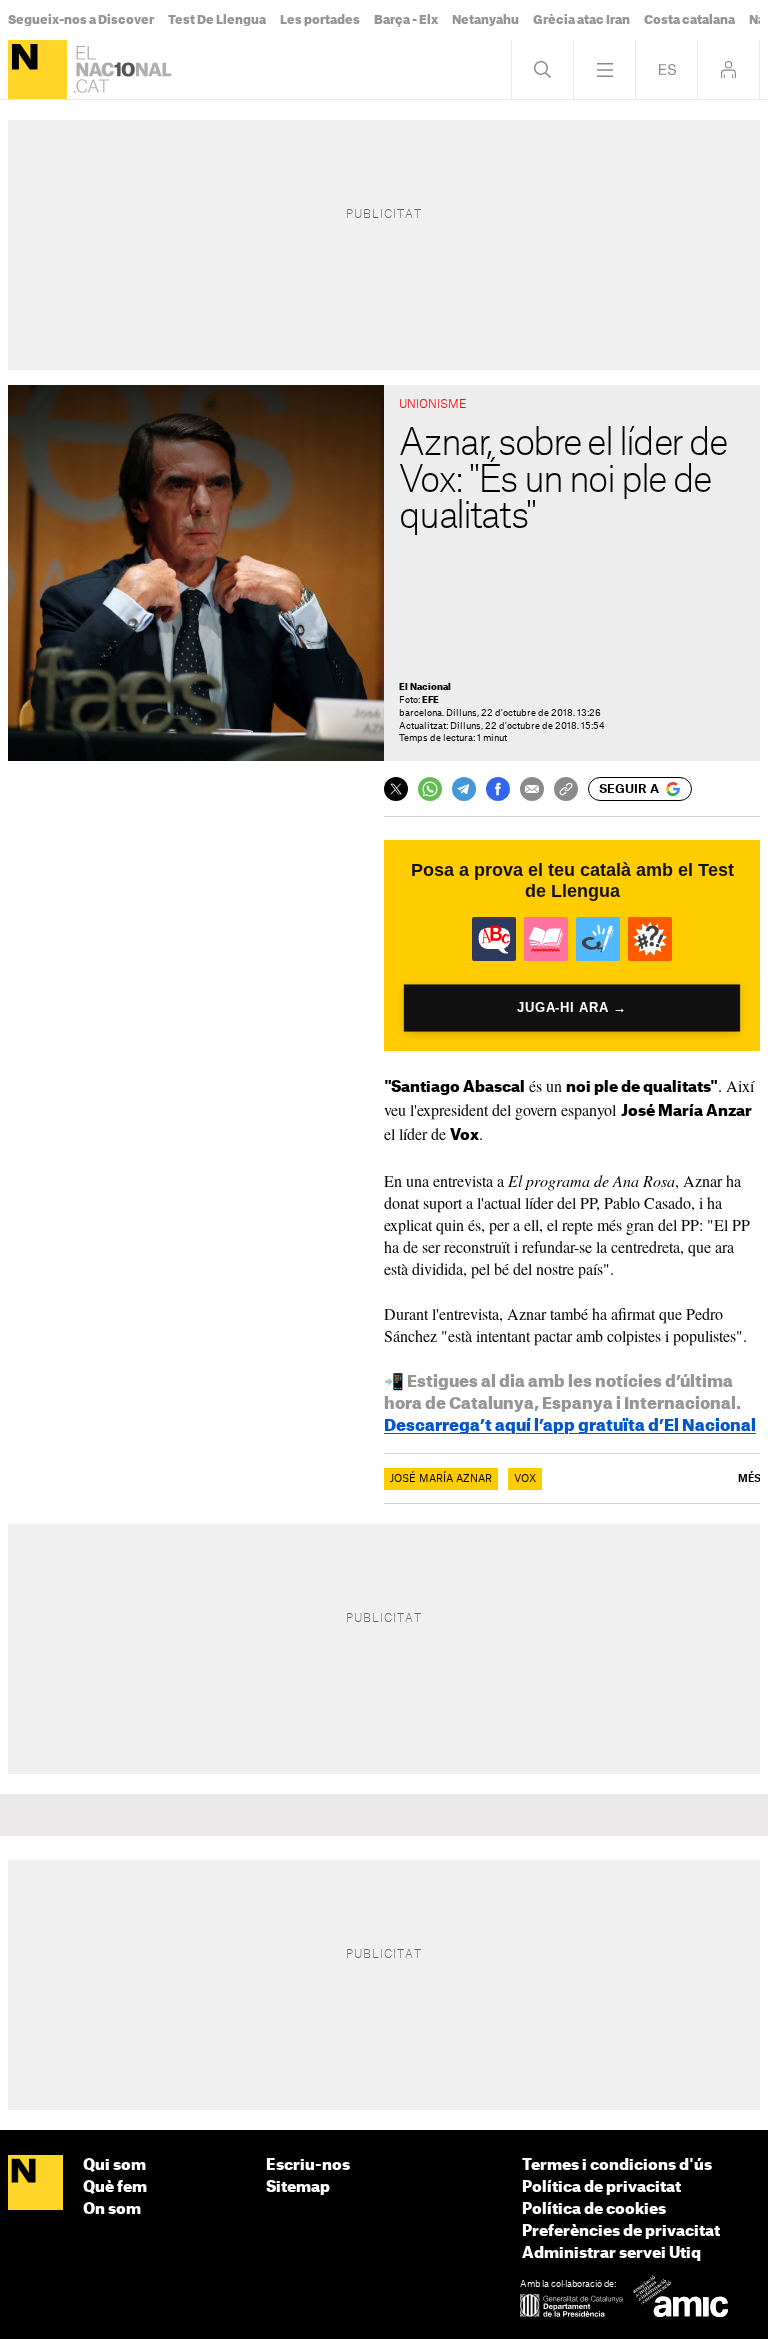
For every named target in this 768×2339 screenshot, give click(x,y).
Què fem (115, 2187)
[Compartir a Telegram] (464, 789)
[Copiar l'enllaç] (566, 789)
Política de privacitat (601, 2187)
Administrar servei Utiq (611, 2253)
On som (112, 2209)
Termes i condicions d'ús (617, 2165)
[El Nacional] (37, 69)
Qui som (114, 2165)
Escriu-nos (308, 2165)
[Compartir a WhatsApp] (430, 789)
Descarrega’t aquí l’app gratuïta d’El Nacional (570, 1426)
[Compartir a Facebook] (498, 789)
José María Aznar (441, 1479)
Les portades (320, 20)
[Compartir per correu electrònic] (532, 789)
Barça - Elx (406, 20)
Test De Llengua (217, 20)
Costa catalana (689, 20)
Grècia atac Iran (581, 20)
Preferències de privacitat (621, 2231)
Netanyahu (485, 20)
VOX (525, 1479)
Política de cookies (594, 2209)
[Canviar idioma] (666, 69)
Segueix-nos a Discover (81, 20)
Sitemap (298, 2187)
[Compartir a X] (396, 789)
